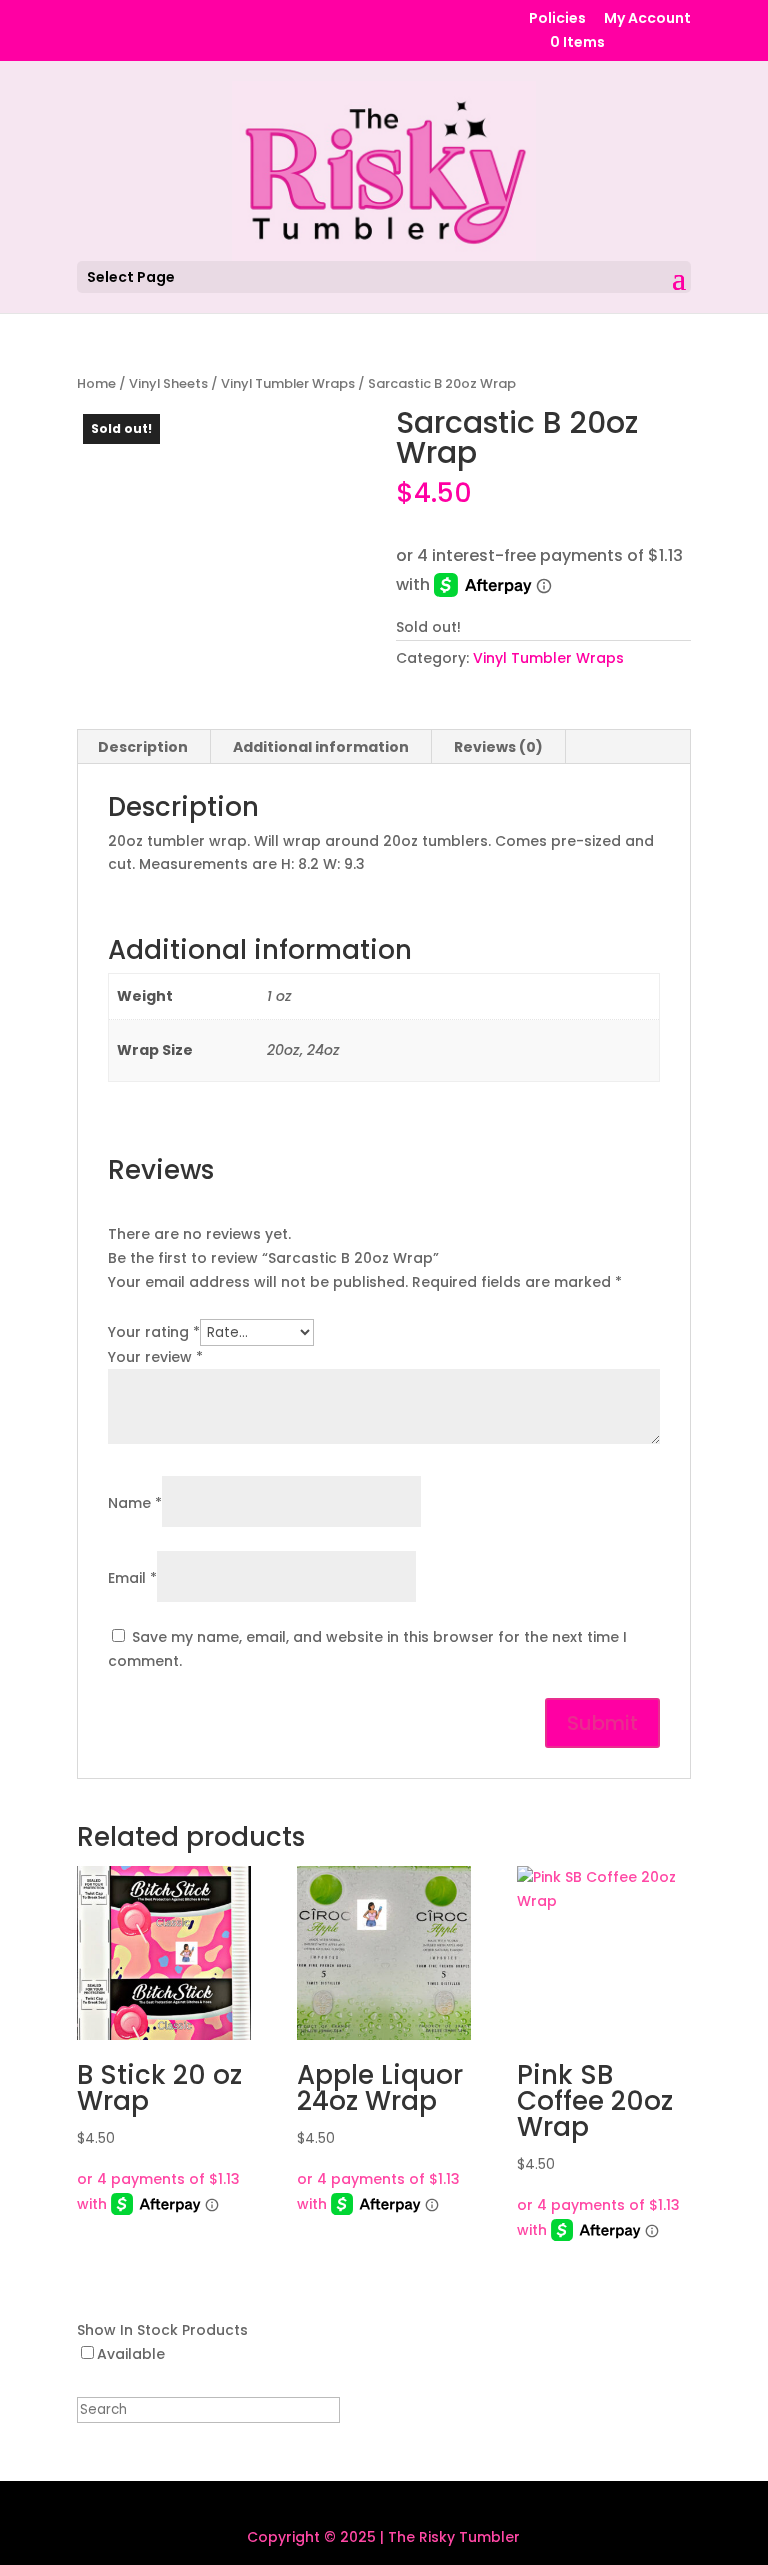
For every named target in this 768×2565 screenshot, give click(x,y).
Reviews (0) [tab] (498, 747)
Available (131, 2354)
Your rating (154, 1332)
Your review (155, 1357)
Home (96, 383)
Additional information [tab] (321, 747)
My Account (647, 19)
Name (135, 1503)
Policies (557, 19)
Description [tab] (143, 747)
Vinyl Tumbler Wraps (288, 383)
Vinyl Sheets (168, 383)
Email (132, 1578)
